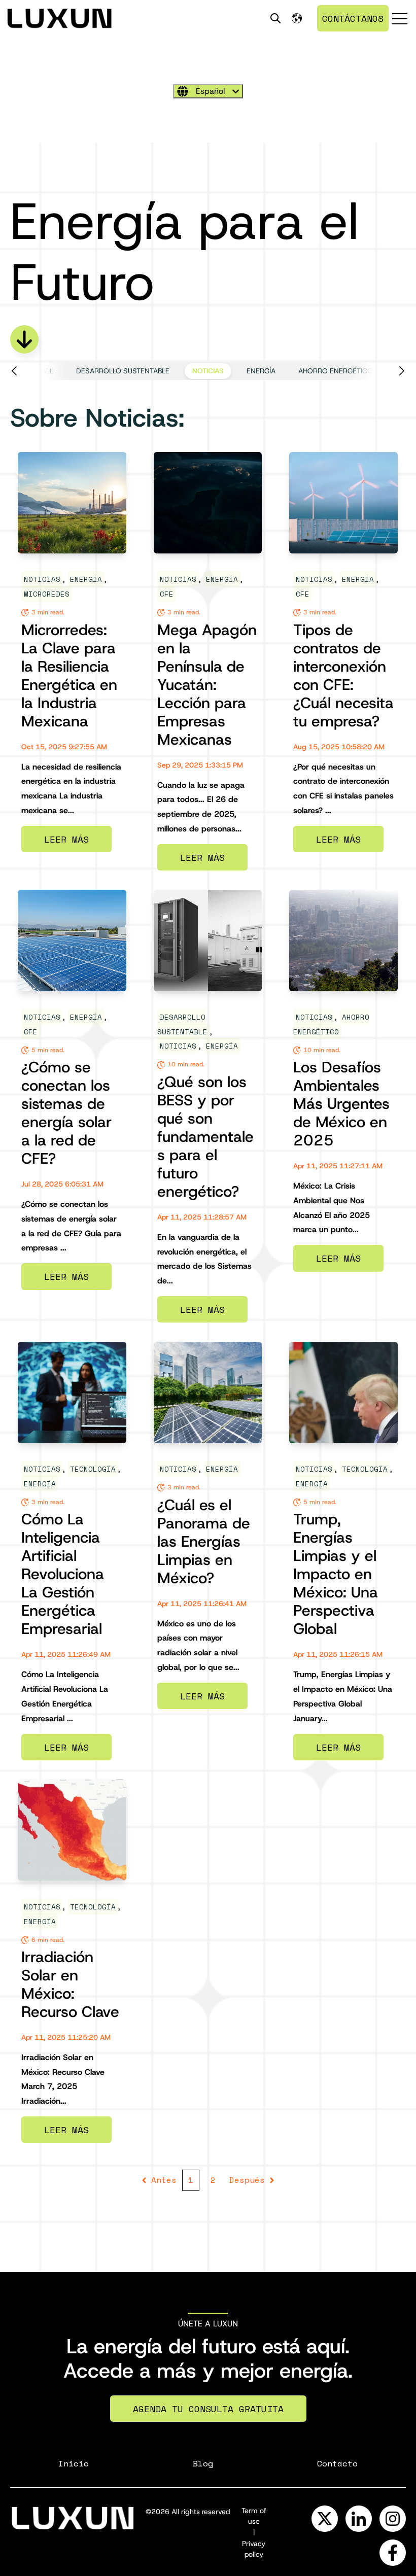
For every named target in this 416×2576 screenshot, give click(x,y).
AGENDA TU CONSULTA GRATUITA (208, 2409)
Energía (261, 371)
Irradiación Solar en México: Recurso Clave (70, 1984)
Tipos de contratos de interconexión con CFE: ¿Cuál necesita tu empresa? (343, 675)
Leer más (66, 839)
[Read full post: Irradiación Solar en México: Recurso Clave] (72, 1830)
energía (40, 1484)
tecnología (93, 1469)
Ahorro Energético (336, 371)
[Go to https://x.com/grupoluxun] (325, 2519)
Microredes (47, 594)
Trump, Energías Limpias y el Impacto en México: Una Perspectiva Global (336, 1574)
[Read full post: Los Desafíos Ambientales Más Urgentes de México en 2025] (343, 941)
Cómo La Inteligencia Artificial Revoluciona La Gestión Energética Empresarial (63, 1574)
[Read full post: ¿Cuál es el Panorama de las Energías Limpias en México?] (208, 1393)
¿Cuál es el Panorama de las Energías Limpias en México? (204, 1541)
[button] (24, 371)
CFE (167, 594)
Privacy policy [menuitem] (254, 2549)
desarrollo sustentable (123, 371)
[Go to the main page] (59, 18)
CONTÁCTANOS (353, 18)
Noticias (208, 371)
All (47, 371)
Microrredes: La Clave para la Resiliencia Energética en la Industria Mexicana (69, 675)
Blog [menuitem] (203, 2463)
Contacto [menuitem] (337, 2463)
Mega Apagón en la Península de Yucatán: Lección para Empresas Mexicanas (207, 685)
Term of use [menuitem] (254, 2516)
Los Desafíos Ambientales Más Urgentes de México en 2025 (341, 1104)
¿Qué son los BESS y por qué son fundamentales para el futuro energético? (205, 1137)
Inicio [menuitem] (74, 2463)
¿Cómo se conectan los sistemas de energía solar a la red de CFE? (66, 1113)
